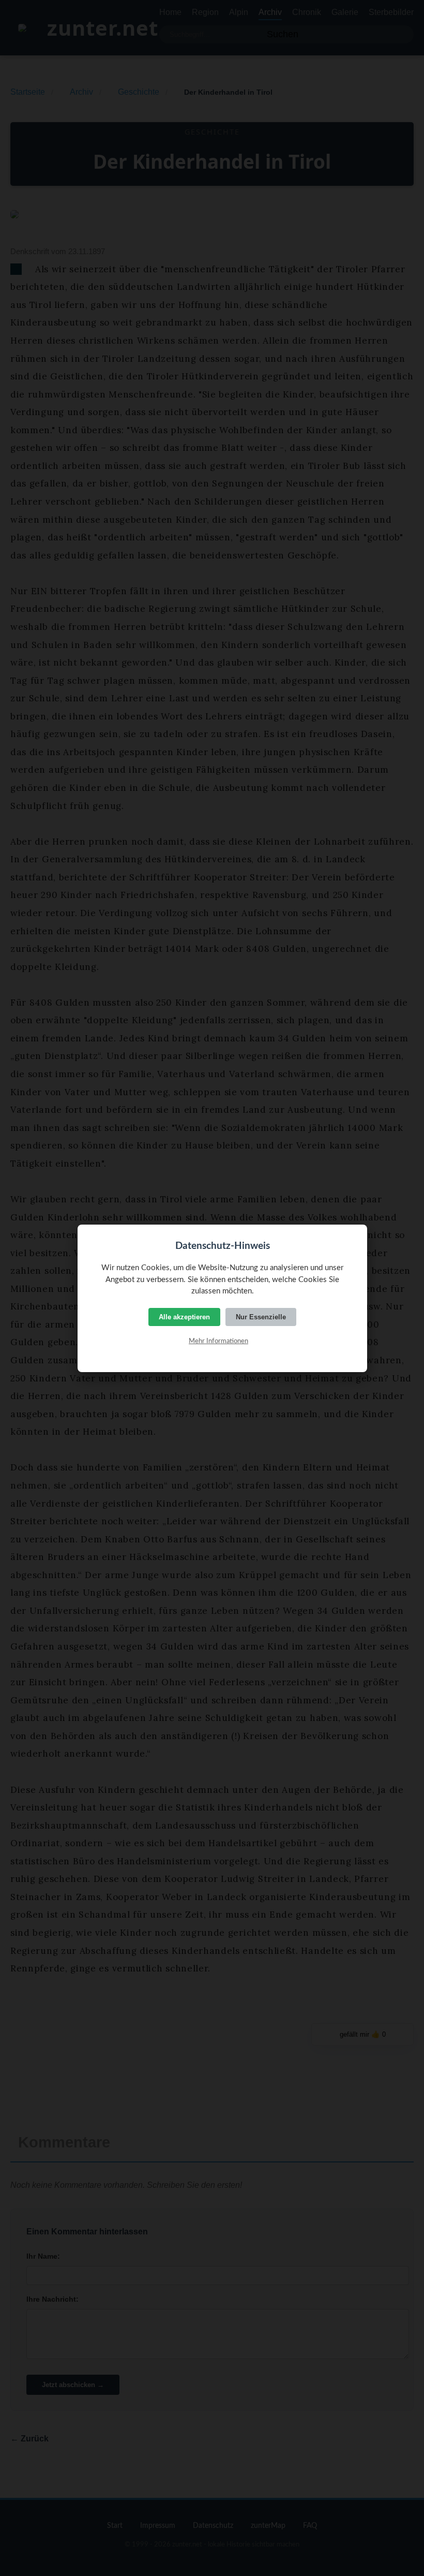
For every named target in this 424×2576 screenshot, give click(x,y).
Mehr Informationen (218, 1341)
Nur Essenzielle (261, 1317)
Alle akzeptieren (184, 1317)
